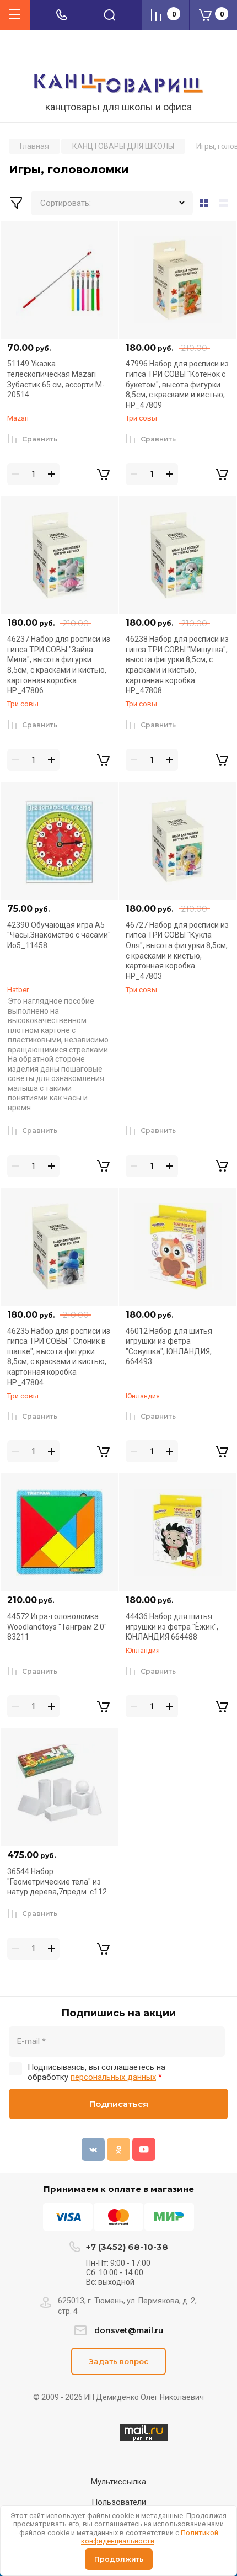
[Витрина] (204, 203)
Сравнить (40, 439)
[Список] (226, 203)
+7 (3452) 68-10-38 (127, 2247)
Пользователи (119, 2502)
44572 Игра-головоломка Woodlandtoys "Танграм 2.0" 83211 (57, 1627)
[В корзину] (103, 474)
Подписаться (119, 2104)
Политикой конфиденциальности (150, 2537)
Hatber (18, 990)
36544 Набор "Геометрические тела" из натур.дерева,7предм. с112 (57, 1882)
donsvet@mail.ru (129, 2330)
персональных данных (113, 2077)
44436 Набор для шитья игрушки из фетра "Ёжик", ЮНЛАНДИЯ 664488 (172, 1627)
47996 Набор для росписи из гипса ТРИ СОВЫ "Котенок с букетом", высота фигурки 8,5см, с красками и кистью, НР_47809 (177, 384)
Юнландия (143, 1396)
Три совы (141, 418)
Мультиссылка (118, 2482)
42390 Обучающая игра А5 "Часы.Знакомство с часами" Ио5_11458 (59, 935)
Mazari (18, 418)
